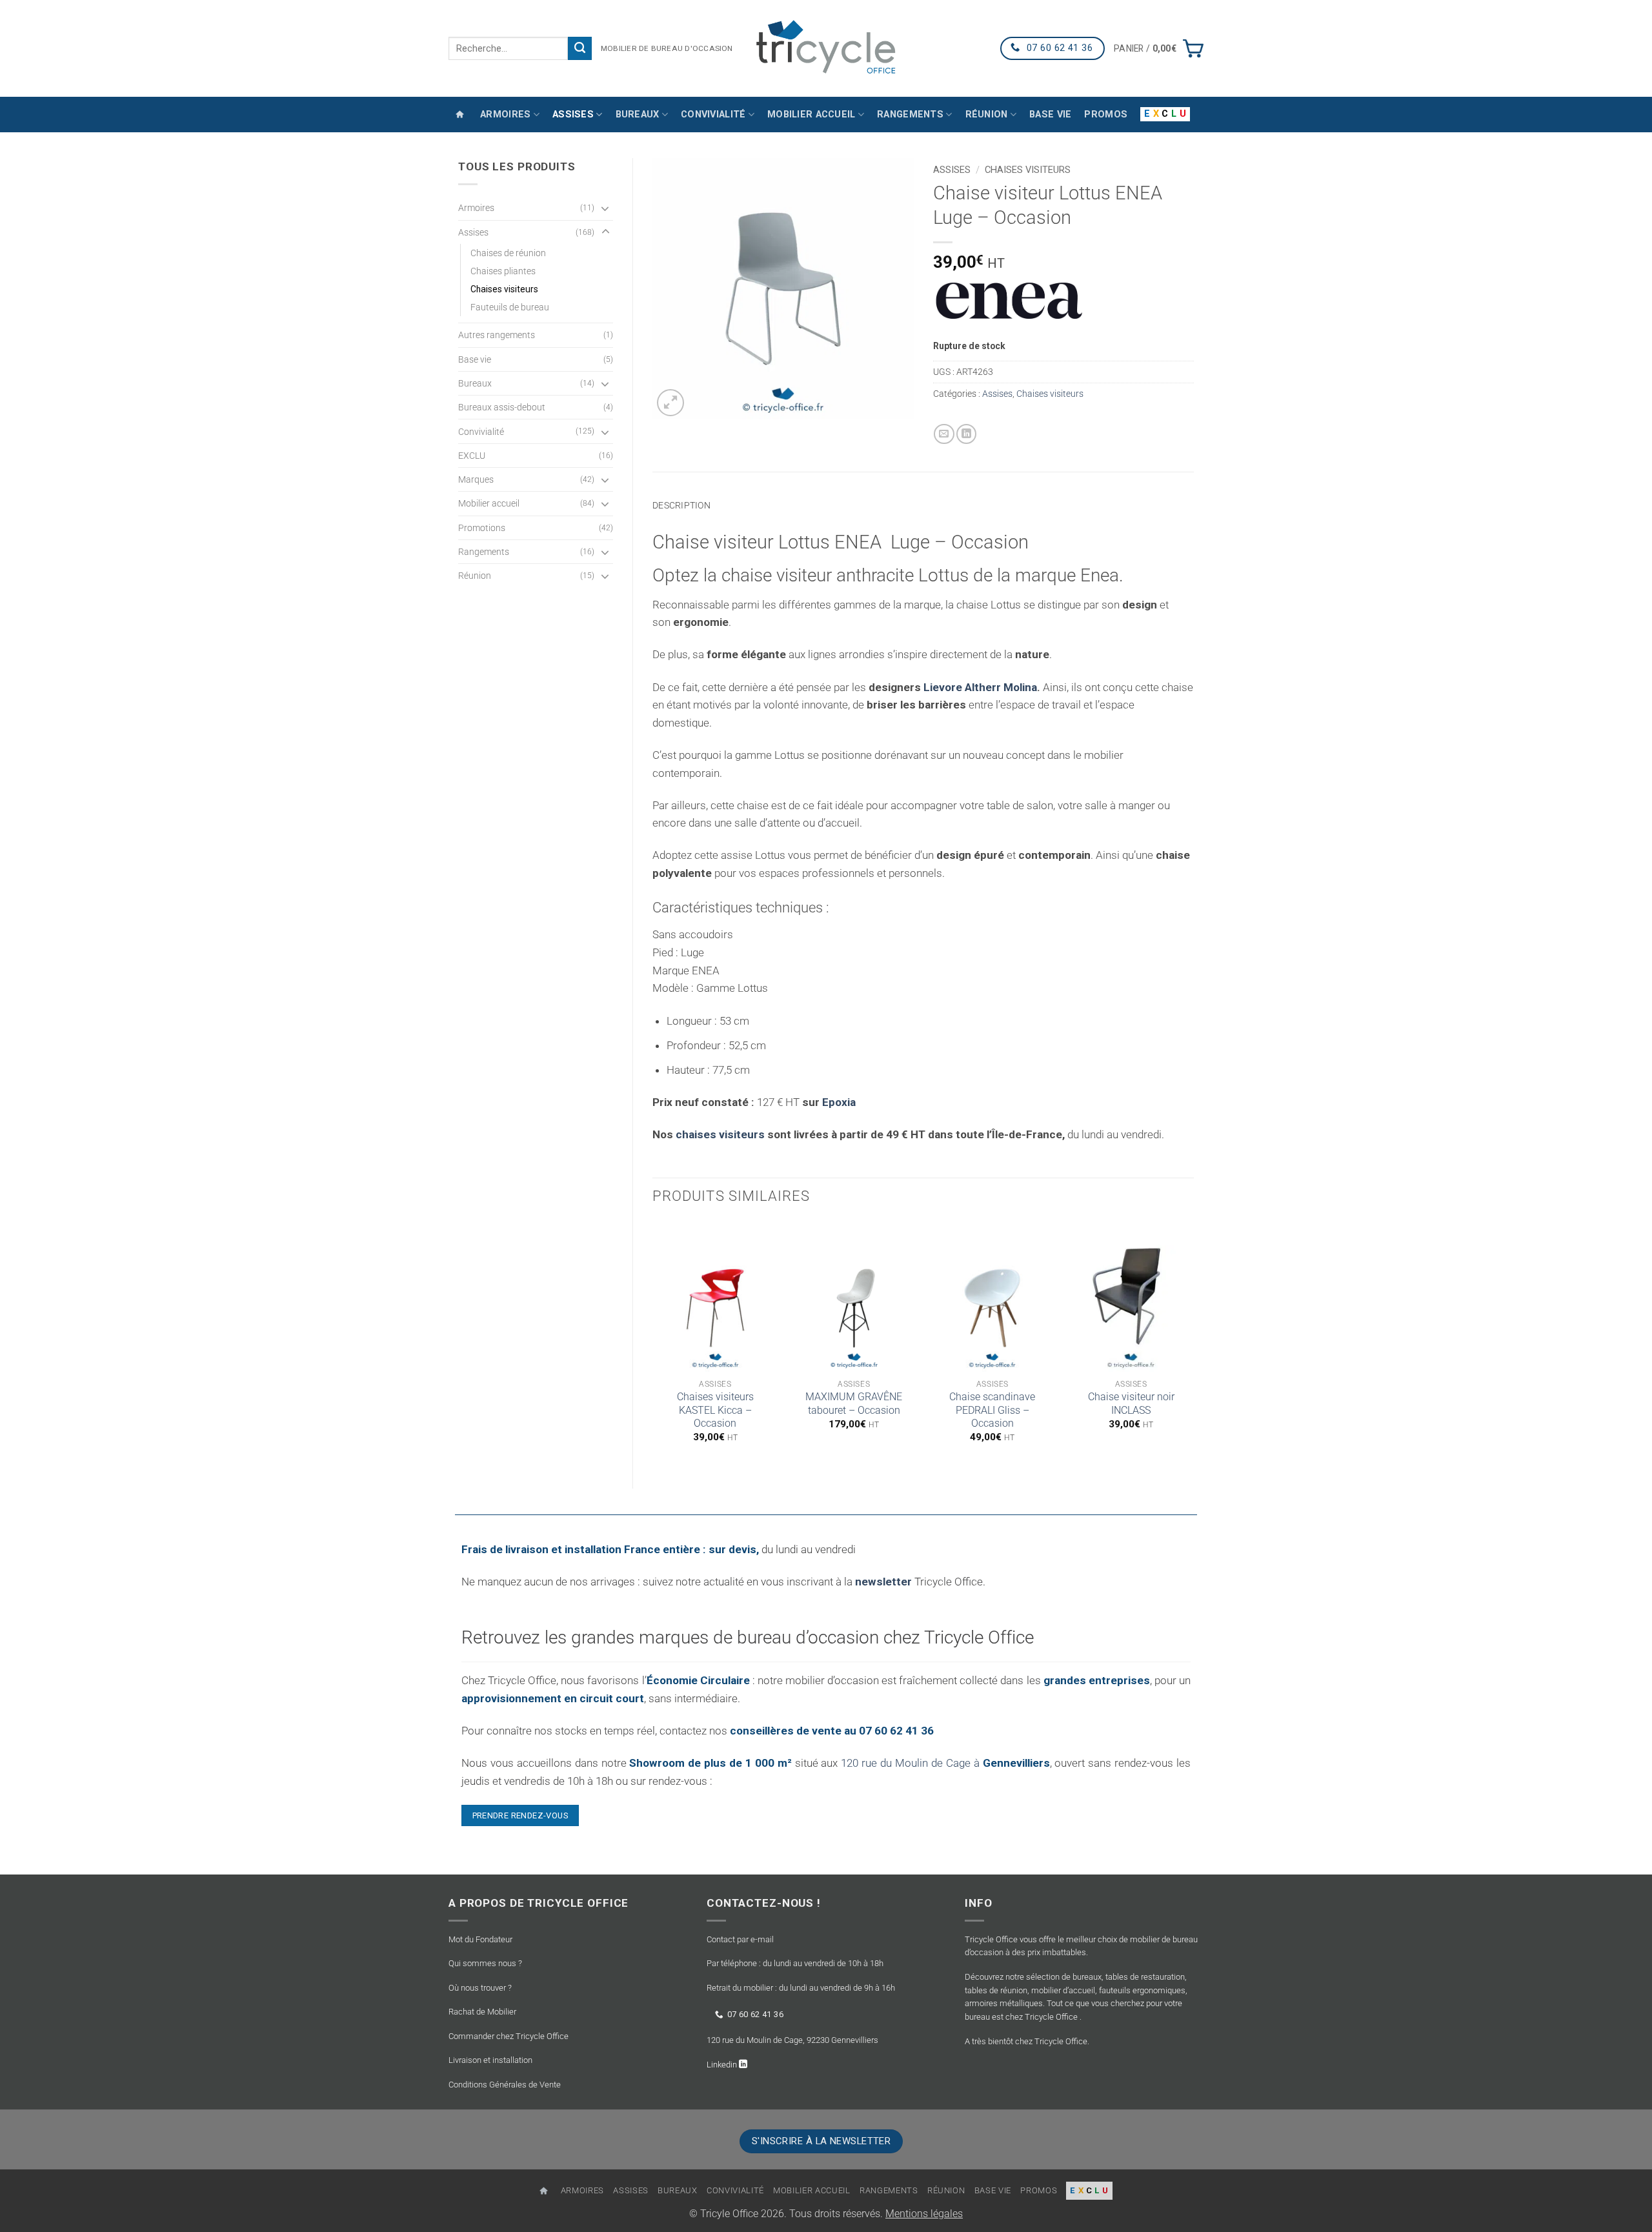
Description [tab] (681, 505)
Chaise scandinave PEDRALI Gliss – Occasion (992, 1410)
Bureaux (638, 115)
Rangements (910, 115)
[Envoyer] (580, 48)
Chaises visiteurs (504, 289)
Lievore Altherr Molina (980, 687)
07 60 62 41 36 (755, 2014)
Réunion (987, 115)
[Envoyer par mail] (944, 434)
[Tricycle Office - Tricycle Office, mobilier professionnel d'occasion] (826, 48)
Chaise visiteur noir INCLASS (1131, 1403)
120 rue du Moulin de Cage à (945, 1763)
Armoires (505, 115)
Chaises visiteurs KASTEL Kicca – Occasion (715, 1410)
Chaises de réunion (508, 253)
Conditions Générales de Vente (505, 2085)
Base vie (1050, 115)
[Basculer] (605, 208)
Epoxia (839, 1102)
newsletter (883, 1582)
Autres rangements (497, 335)
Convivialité (713, 115)
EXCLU (472, 456)
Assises (573, 115)
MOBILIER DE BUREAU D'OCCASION (667, 48)
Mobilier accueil (811, 115)
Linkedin (723, 2065)
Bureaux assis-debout (502, 407)
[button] (1159, 48)
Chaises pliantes (503, 271)
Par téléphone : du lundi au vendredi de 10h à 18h (795, 1963)
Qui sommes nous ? (485, 1963)
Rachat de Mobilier (482, 2012)
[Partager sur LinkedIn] (967, 434)
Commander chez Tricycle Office (509, 2036)
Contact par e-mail (740, 1939)
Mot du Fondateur (480, 1939)
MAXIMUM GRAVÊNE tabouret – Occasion (854, 1403)
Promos (1106, 115)
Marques (476, 479)
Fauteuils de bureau (510, 307)
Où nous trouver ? (480, 1988)
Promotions (482, 528)
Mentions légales (924, 2214)
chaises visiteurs (720, 1134)
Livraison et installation (490, 2060)
